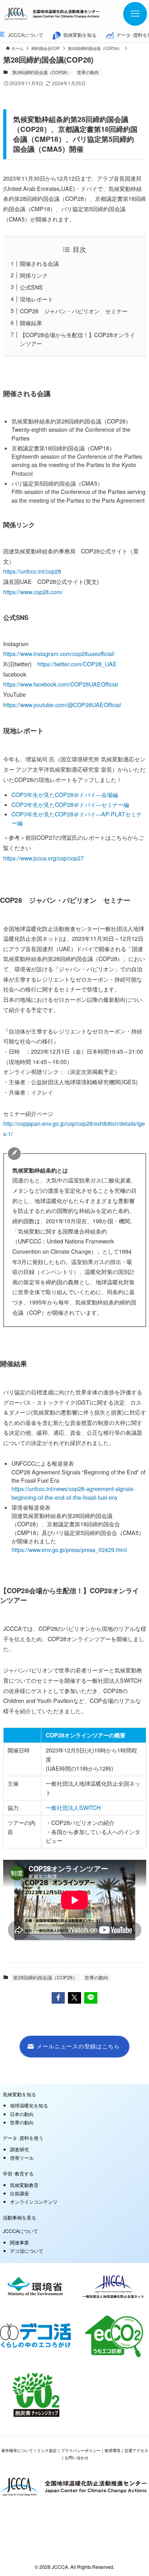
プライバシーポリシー (81, 2450)
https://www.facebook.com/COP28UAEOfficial (61, 684)
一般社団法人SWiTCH (73, 1808)
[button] (58, 1998)
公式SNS (31, 287)
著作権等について (17, 2450)
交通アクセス (136, 2450)
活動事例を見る (19, 2217)
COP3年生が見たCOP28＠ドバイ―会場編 (65, 795)
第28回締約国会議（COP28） (42, 72)
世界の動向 (88, 72)
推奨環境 (112, 2450)
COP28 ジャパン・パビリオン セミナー (74, 311)
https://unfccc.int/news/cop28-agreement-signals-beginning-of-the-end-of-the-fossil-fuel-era (73, 1493)
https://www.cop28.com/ (33, 592)
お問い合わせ (77, 2457)
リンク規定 (47, 2450)
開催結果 (31, 323)
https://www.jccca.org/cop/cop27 (44, 858)
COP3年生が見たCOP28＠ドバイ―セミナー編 (70, 805)
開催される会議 (39, 263)
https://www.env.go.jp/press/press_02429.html (69, 1550)
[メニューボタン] (135, 14)
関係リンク (34, 275)
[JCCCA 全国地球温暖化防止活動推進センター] (52, 14)
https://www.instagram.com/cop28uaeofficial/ (59, 654)
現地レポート (37, 299)
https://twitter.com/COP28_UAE (77, 664)
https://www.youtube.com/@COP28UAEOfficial (62, 705)
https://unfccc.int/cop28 (32, 571)
